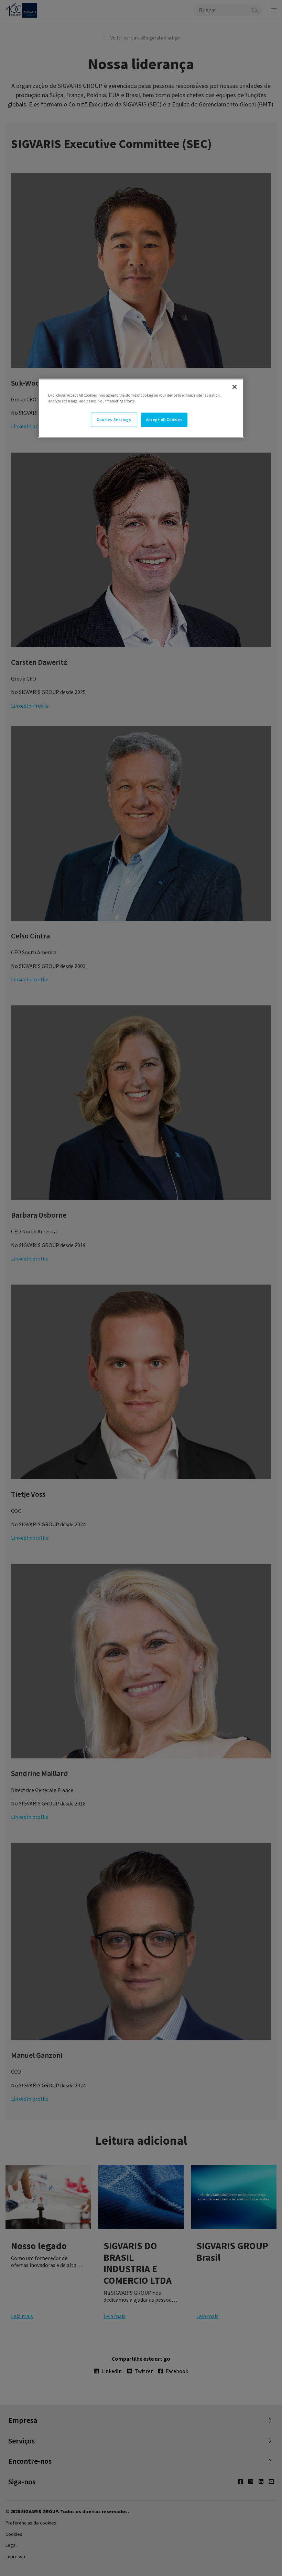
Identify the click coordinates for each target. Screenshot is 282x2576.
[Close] (235, 387)
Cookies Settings (114, 420)
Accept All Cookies (164, 420)
